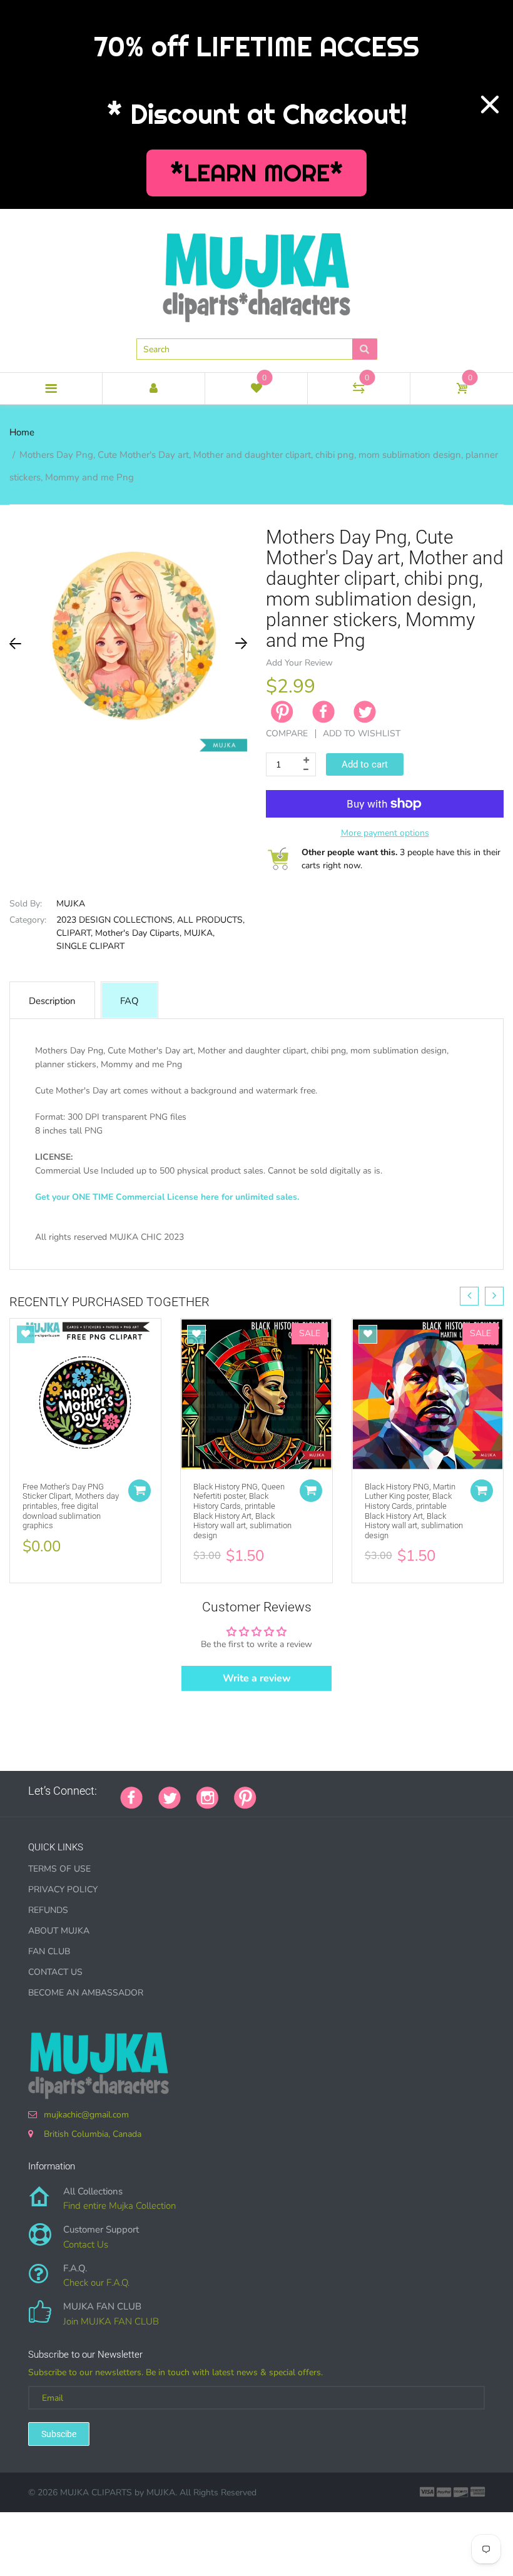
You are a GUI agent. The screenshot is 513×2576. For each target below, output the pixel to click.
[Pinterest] (245, 1797)
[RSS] (303, 1791)
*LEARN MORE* (257, 173)
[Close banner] (490, 104)
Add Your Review (299, 663)
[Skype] (413, 1791)
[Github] (288, 1791)
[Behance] (444, 1791)
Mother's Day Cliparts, (138, 933)
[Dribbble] (366, 1791)
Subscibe (59, 2434)
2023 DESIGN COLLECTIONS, (115, 920)
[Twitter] (365, 712)
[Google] (272, 1791)
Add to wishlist (362, 733)
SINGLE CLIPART (90, 946)
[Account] (154, 388)
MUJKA (71, 904)
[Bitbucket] (335, 1791)
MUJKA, (199, 933)
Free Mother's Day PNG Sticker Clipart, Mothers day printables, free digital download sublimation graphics (71, 1506)
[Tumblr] (350, 1791)
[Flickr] (319, 1791)
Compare (287, 733)
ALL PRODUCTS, (211, 920)
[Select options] (140, 1491)
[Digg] (429, 1791)
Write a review (257, 1678)
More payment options (385, 833)
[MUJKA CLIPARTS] (256, 273)
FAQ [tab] (130, 1001)
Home (22, 432)
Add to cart (365, 764)
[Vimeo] (382, 1791)
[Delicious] (397, 1791)
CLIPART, (74, 933)
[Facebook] (323, 712)
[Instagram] (207, 1797)
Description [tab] (52, 1001)
